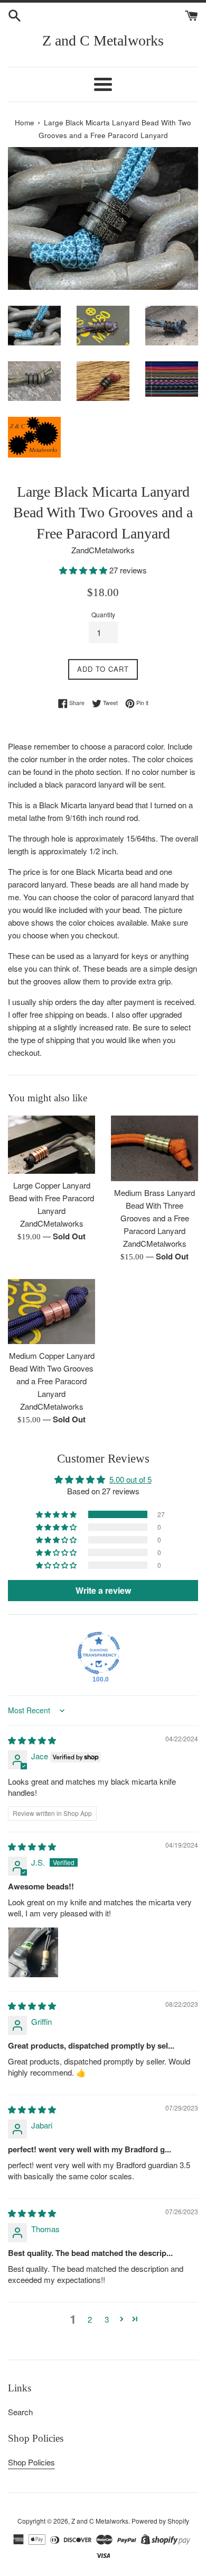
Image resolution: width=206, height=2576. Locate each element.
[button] (84, 570)
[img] (32, 1740)
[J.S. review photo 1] (33, 1952)
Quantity (103, 614)
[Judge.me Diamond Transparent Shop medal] (99, 1653)
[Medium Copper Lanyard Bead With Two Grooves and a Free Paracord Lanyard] (51, 1312)
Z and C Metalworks (103, 40)
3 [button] (107, 2319)
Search (20, 2412)
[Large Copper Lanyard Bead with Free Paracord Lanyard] (51, 1145)
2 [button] (90, 2319)
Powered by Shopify (160, 2521)
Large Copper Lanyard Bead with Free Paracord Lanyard (51, 1198)
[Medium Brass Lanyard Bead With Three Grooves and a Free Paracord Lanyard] (154, 1148)
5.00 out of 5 (130, 1479)
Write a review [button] (103, 1590)
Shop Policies (31, 2462)
